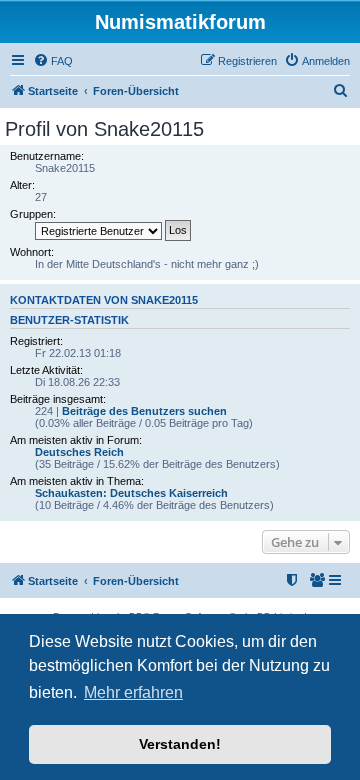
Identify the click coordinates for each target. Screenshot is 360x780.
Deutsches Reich (79, 452)
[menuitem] (53, 61)
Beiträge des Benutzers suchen (144, 411)
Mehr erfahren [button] (133, 692)
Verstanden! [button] (180, 744)
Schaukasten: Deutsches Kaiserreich (131, 493)
